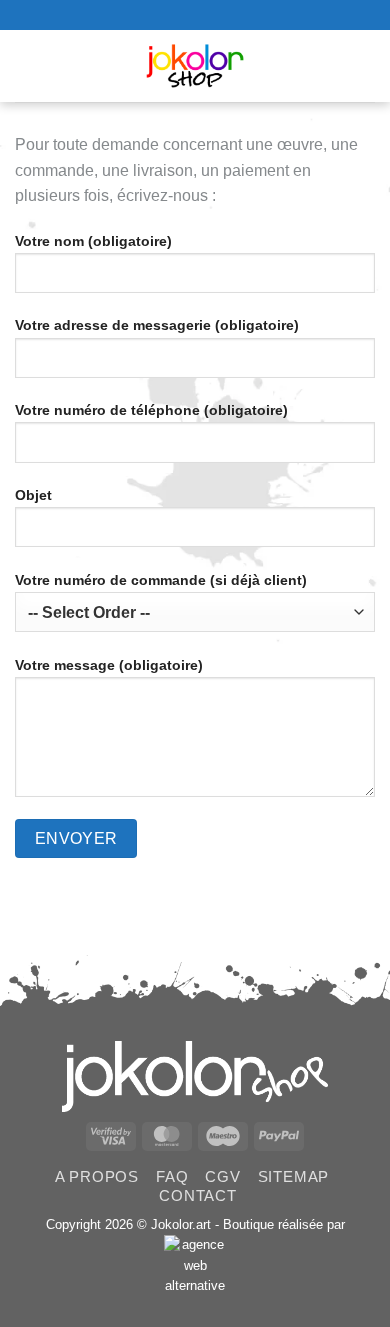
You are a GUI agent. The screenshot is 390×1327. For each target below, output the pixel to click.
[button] (29, 66)
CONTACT (197, 1195)
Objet (33, 495)
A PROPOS (97, 1176)
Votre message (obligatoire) (109, 665)
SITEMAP (293, 1176)
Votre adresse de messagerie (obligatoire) (157, 325)
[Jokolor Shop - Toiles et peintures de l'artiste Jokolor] (195, 66)
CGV (222, 1176)
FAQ (172, 1176)
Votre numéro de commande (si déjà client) (161, 580)
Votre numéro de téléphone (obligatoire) (151, 410)
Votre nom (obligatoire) (93, 241)
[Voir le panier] (365, 66)
